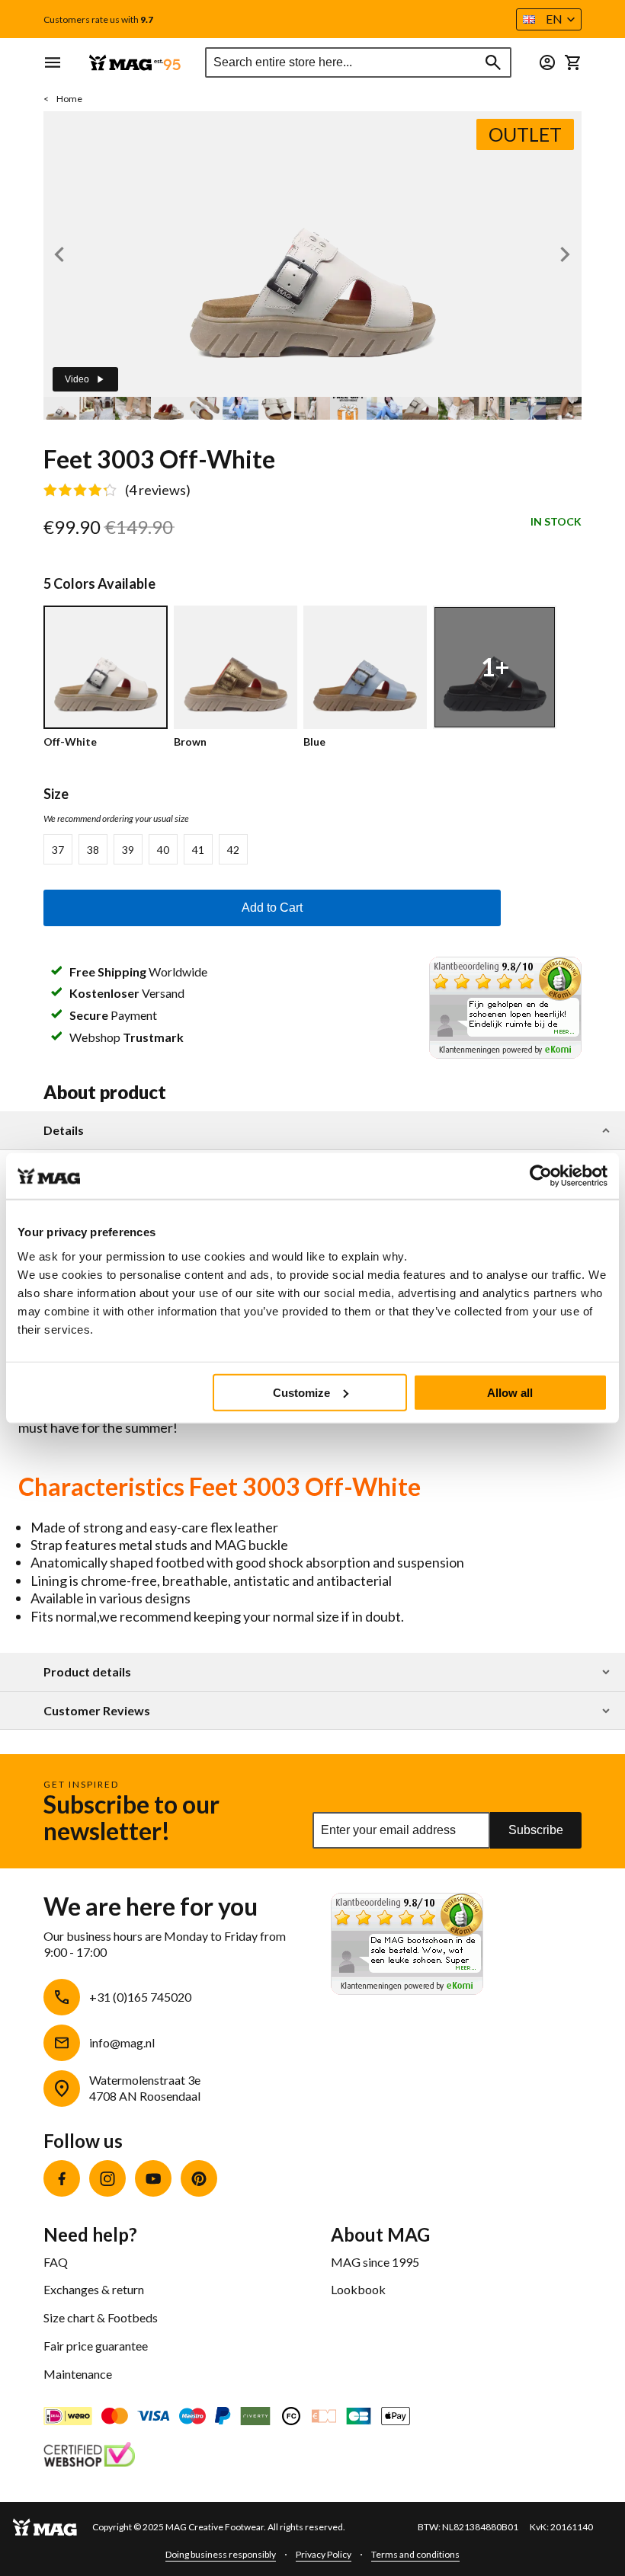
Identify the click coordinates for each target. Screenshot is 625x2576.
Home (69, 99)
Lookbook (358, 2289)
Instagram (107, 2178)
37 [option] (58, 850)
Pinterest (199, 2178)
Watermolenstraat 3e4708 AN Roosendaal (145, 2088)
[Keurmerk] (89, 2456)
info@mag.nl (122, 2042)
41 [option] (198, 850)
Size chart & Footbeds (101, 2317)
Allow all (510, 1392)
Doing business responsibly (221, 2554)
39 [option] (128, 850)
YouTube (153, 2178)
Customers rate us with (98, 20)
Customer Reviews (97, 1711)
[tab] (312, 1131)
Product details (87, 1672)
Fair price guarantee (96, 2346)
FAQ (56, 2262)
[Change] (547, 62)
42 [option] (233, 850)
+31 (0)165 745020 (140, 1997)
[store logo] (135, 63)
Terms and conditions (415, 2554)
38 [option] (93, 850)
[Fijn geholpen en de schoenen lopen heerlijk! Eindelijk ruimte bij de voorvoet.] (505, 1053)
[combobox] (358, 62)
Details (64, 1130)
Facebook (62, 2178)
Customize (301, 1392)
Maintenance (78, 2374)
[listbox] (272, 849)
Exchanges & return (94, 2289)
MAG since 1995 (375, 2262)
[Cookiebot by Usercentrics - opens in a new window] (541, 1176)
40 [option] (163, 850)
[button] (549, 19)
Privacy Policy (324, 2554)
